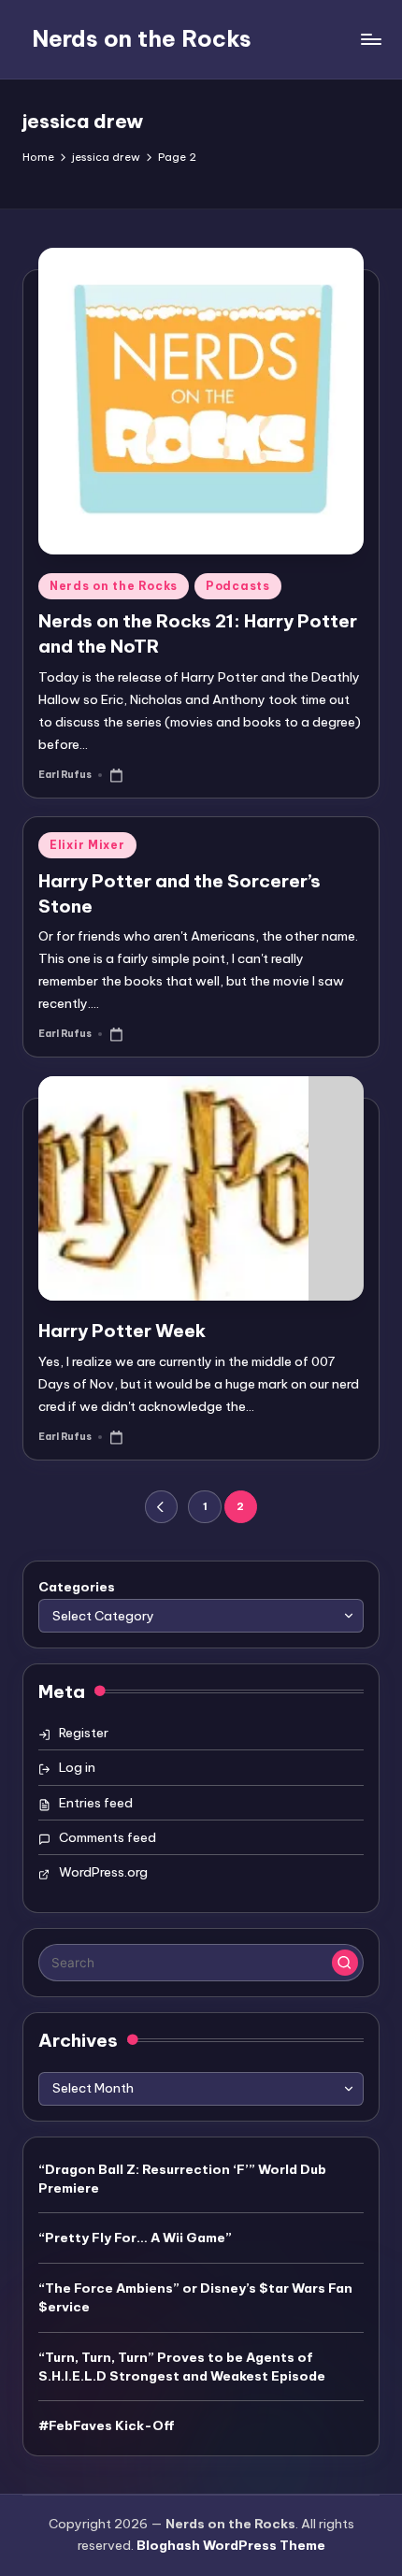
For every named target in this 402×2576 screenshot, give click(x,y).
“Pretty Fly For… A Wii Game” (135, 2238)
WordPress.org (103, 1872)
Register (84, 1733)
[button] (161, 1507)
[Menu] (370, 39)
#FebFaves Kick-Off (107, 2425)
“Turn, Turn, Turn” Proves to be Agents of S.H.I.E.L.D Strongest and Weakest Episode (182, 2367)
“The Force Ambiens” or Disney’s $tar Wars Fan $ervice (195, 2297)
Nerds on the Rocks (142, 38)
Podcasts (238, 586)
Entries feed (96, 1803)
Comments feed (108, 1837)
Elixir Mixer (87, 845)
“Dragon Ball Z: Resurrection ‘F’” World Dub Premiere (182, 2179)
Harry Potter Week (122, 1331)
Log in (77, 1767)
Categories (77, 1587)
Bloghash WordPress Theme (231, 2545)
